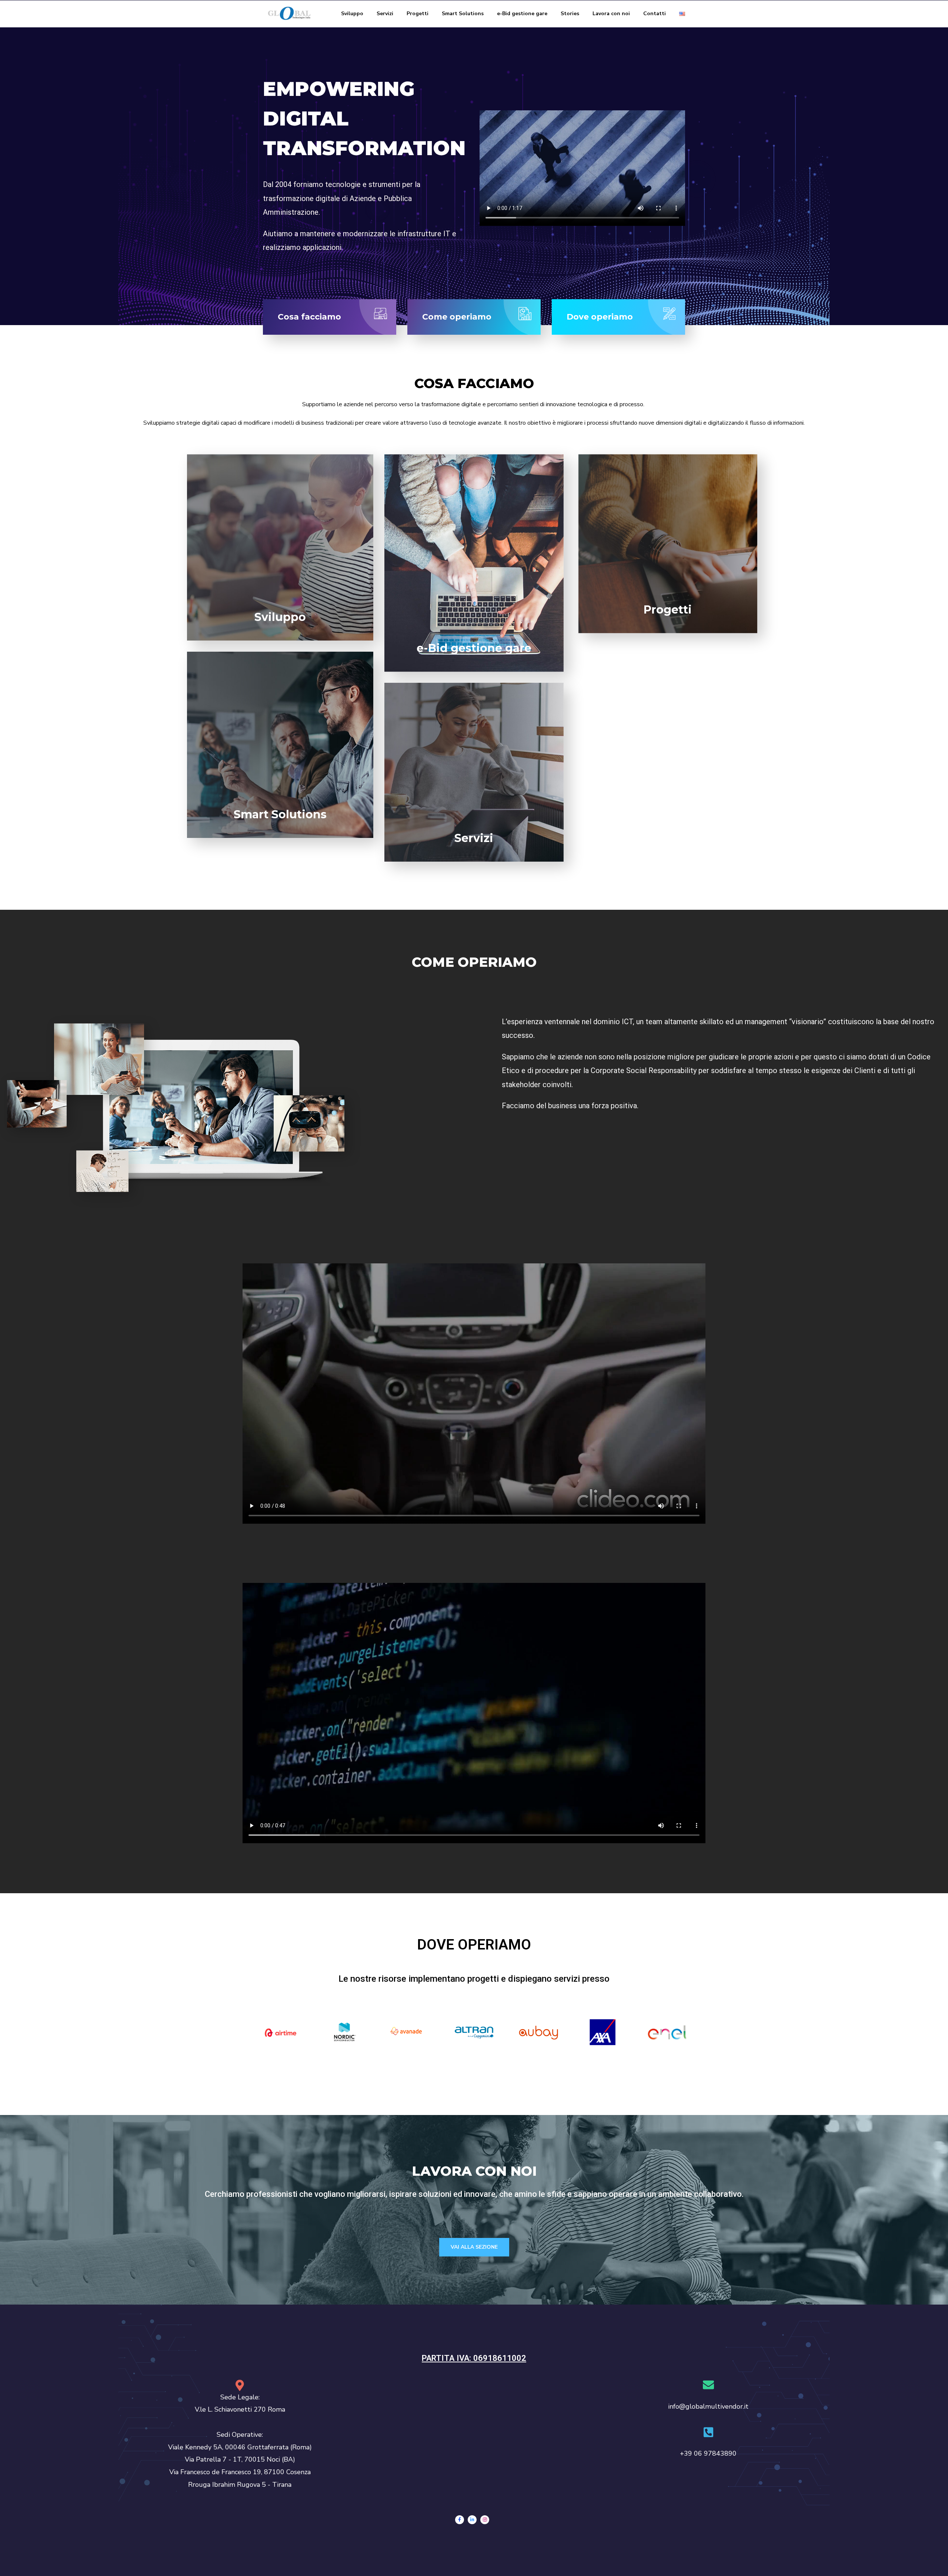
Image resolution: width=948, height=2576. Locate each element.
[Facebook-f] (460, 2520)
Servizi (385, 14)
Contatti (655, 14)
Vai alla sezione (474, 2247)
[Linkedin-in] (472, 2520)
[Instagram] (485, 2520)
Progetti (418, 14)
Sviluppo (352, 14)
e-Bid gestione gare (522, 14)
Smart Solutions (463, 14)
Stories (570, 14)
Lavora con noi (611, 14)
